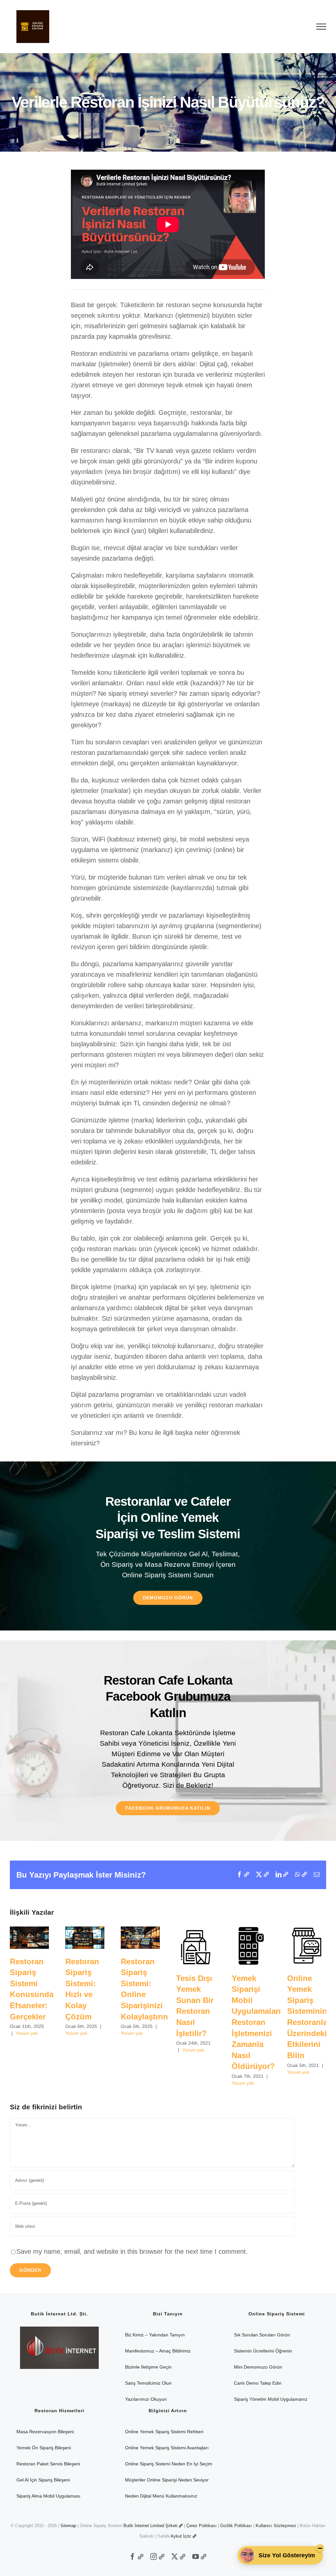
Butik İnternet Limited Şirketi (150, 2526)
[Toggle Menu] (321, 27)
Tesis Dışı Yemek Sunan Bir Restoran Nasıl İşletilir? (196, 1946)
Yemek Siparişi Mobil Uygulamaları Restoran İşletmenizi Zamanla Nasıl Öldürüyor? (251, 1946)
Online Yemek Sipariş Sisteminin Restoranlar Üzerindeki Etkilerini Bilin (307, 1946)
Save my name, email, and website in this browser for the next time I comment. (132, 2251)
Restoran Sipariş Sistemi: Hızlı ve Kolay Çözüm (85, 1938)
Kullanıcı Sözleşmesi (276, 2526)
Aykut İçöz (181, 2536)
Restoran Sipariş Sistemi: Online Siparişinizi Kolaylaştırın (140, 1938)
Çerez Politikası (201, 2526)
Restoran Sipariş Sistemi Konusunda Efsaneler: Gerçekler (29, 1938)
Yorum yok (27, 2033)
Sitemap (68, 2526)
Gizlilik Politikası (236, 2526)
